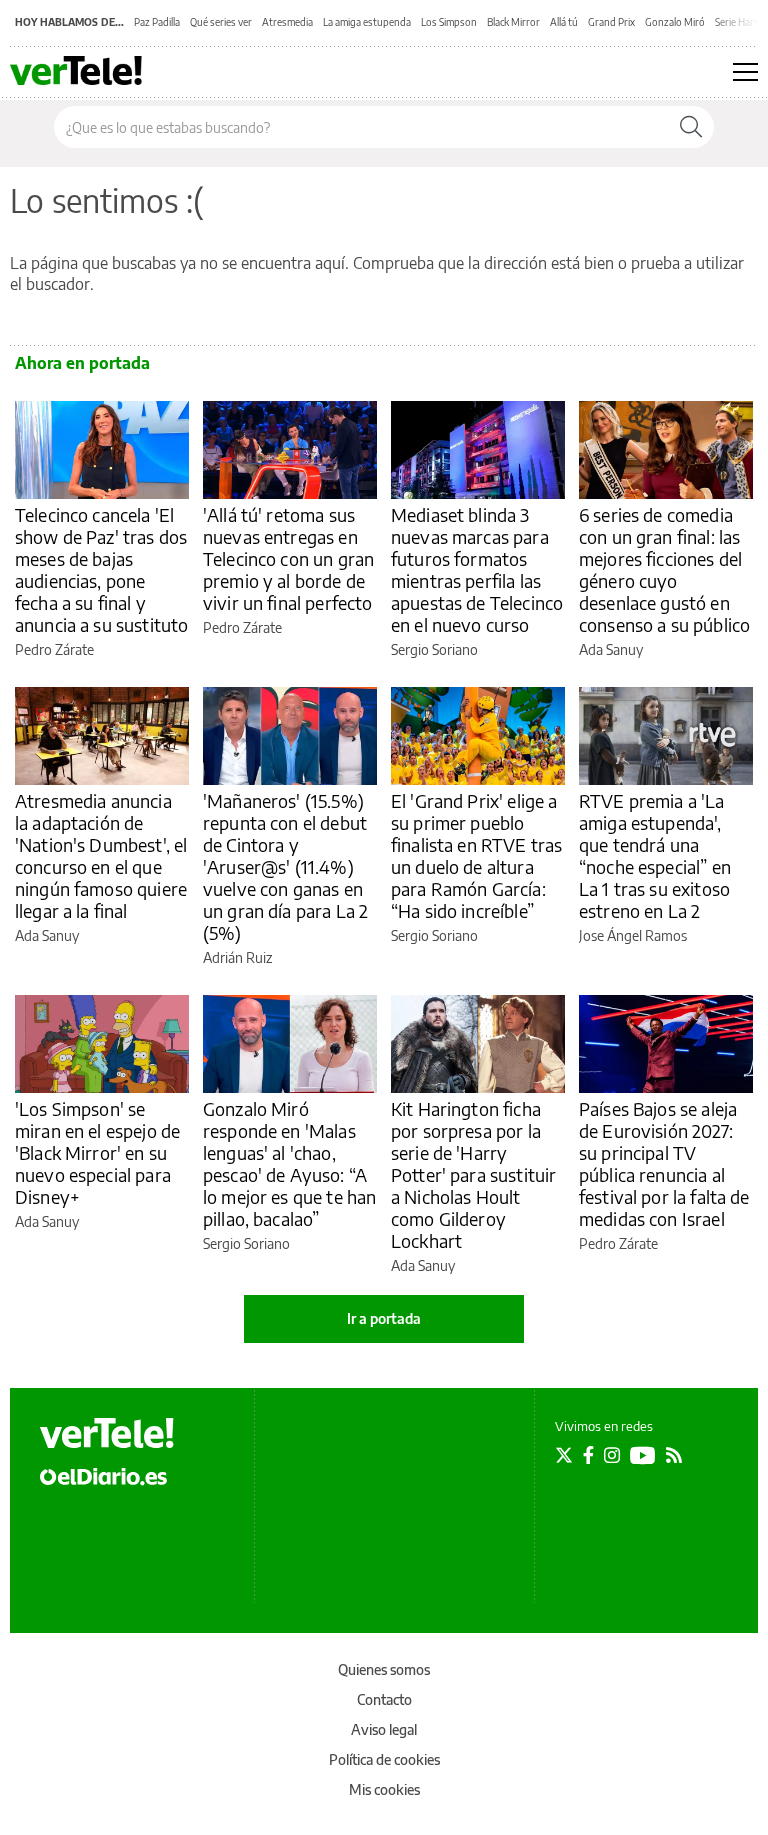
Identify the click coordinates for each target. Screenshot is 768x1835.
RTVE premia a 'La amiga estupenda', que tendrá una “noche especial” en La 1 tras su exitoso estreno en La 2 (655, 855)
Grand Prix (611, 22)
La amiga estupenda (367, 22)
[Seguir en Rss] (674, 1455)
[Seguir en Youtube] (643, 1455)
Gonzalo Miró (675, 22)
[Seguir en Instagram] (612, 1455)
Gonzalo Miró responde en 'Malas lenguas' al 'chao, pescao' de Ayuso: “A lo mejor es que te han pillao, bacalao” (289, 1163)
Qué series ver (221, 22)
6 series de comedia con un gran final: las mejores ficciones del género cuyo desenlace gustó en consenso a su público (664, 569)
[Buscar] (691, 127)
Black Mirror (513, 22)
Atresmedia (287, 22)
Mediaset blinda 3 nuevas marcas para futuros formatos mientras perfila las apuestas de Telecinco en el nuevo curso (477, 569)
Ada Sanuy (611, 649)
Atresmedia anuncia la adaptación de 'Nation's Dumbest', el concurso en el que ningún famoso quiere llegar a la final (101, 855)
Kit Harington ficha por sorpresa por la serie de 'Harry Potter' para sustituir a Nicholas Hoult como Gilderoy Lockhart (473, 1174)
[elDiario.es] (103, 1475)
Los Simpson (449, 22)
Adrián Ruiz (237, 957)
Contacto (384, 1699)
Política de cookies (384, 1759)
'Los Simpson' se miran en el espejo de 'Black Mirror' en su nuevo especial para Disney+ (97, 1152)
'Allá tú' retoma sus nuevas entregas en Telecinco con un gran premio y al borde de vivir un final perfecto (288, 558)
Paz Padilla (157, 22)
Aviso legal (384, 1729)
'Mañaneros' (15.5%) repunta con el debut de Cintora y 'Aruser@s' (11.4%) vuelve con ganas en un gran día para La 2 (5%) (285, 866)
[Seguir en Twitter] (564, 1455)
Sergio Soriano (434, 649)
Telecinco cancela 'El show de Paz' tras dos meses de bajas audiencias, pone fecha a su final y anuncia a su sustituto (101, 569)
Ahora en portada (82, 363)
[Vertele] (107, 1433)
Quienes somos (384, 1669)
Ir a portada (384, 1318)
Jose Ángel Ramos (633, 935)
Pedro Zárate (54, 649)
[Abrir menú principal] (745, 72)
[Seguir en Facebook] (588, 1455)
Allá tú (564, 22)
